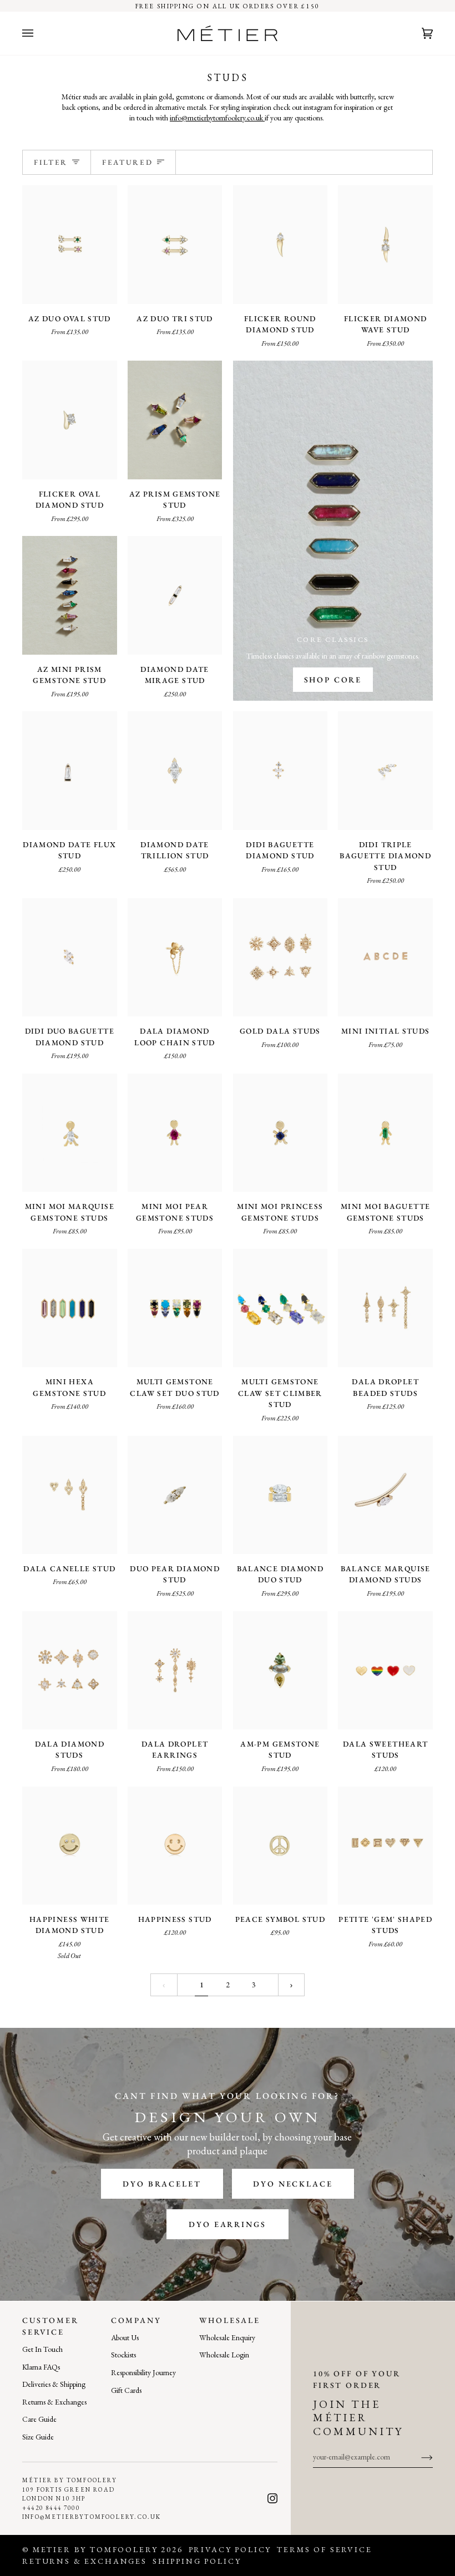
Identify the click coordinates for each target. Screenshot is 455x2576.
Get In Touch (42, 2349)
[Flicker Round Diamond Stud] (280, 244)
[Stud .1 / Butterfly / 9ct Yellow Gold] (70, 1495)
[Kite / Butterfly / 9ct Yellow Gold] (385, 1308)
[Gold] (385, 1670)
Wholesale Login (224, 2355)
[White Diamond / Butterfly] (70, 1133)
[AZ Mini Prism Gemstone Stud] (70, 595)
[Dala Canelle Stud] (70, 1495)
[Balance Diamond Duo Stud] (280, 1495)
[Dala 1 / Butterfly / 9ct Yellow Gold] (70, 1670)
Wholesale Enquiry (227, 2337)
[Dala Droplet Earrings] (175, 1670)
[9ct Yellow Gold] (175, 1495)
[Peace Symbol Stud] (280, 1846)
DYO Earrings (227, 2224)
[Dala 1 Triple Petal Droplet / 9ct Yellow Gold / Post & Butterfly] (175, 1670)
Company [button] (136, 2320)
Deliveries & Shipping (54, 2384)
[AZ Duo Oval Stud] (70, 244)
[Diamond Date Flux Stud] (70, 770)
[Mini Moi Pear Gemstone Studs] (175, 1133)
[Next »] (291, 1985)
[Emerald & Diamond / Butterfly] (175, 244)
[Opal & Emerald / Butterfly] (175, 1308)
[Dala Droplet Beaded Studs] (385, 1308)
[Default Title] (175, 595)
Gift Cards (126, 2390)
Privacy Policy (230, 2549)
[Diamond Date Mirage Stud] (175, 595)
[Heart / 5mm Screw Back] (385, 1846)
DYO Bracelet (162, 2184)
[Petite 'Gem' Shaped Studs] (385, 1846)
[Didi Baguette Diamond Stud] (280, 770)
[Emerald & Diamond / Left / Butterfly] (70, 244)
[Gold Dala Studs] (280, 957)
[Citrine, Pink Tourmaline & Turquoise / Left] (280, 1308)
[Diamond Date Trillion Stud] (175, 770)
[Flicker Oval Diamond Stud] (70, 420)
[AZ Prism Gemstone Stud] (175, 420)
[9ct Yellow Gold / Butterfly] (280, 1495)
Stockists (123, 2355)
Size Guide (38, 2437)
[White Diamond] (70, 595)
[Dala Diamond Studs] (70, 1670)
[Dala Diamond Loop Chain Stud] (175, 957)
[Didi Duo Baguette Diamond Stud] (70, 957)
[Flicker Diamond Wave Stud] (385, 244)
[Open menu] (39, 33)
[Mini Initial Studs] (385, 957)
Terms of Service (324, 2549)
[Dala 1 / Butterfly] (280, 957)
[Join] (418, 2457)
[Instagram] (272, 2498)
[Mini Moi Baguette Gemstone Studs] (385, 1133)
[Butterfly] (280, 770)
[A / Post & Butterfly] (385, 957)
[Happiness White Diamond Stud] (70, 1846)
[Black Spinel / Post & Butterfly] (70, 1308)
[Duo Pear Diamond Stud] (175, 1495)
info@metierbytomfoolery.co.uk (217, 118)
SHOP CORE (333, 680)
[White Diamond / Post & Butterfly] (175, 1133)
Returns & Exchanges (54, 2402)
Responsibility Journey (143, 2372)
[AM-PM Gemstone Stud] (280, 1670)
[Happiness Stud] (175, 1846)
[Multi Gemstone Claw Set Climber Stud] (280, 1308)
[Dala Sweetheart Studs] (385, 1670)
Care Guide (39, 2419)
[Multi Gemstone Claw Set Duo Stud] (175, 1308)
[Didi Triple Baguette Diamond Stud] (385, 770)
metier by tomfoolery (95, 2549)
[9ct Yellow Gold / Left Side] (385, 1495)
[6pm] (280, 1670)
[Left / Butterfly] (70, 420)
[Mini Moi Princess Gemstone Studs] (280, 1133)
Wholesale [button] (230, 2320)
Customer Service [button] (50, 2326)
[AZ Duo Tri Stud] (175, 244)
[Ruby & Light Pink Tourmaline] (175, 420)
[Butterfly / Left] (280, 244)
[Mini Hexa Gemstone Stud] (70, 1308)
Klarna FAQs (41, 2367)
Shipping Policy (197, 2561)
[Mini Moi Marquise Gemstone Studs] (70, 1133)
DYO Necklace (293, 2184)
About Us (125, 2337)
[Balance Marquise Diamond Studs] (385, 1495)
